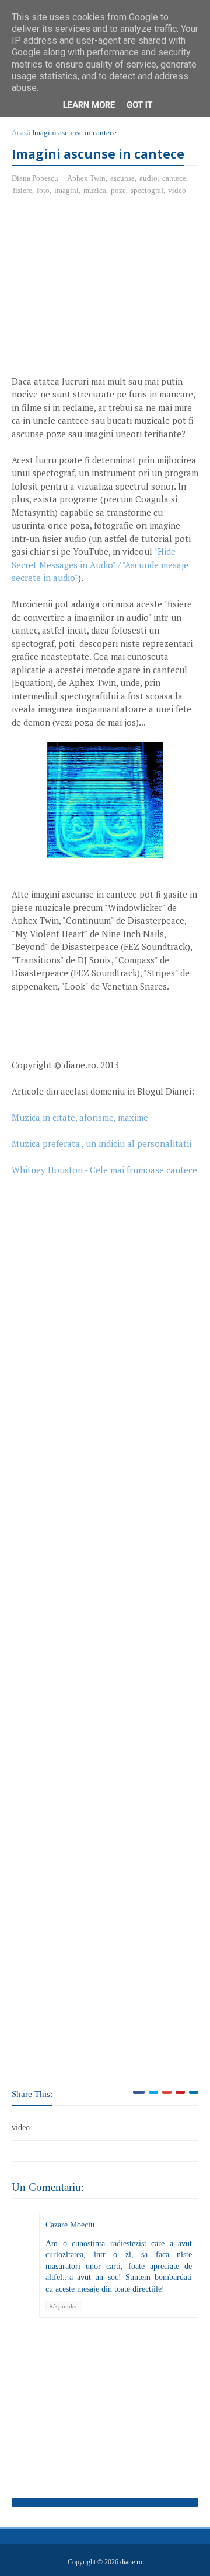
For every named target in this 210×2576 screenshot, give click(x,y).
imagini (66, 190)
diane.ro (131, 2562)
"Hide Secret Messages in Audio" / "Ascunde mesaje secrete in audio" (100, 564)
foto (43, 190)
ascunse (123, 178)
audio (148, 178)
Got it (139, 105)
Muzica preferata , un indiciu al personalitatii (101, 1143)
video (177, 190)
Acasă (21, 133)
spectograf (147, 190)
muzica (95, 190)
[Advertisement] (110, 290)
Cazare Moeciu (70, 2225)
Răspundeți (64, 2306)
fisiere (22, 190)
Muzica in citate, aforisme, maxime (80, 1117)
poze (118, 190)
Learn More (89, 105)
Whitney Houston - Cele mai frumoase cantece (104, 1170)
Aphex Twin (86, 178)
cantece (174, 178)
